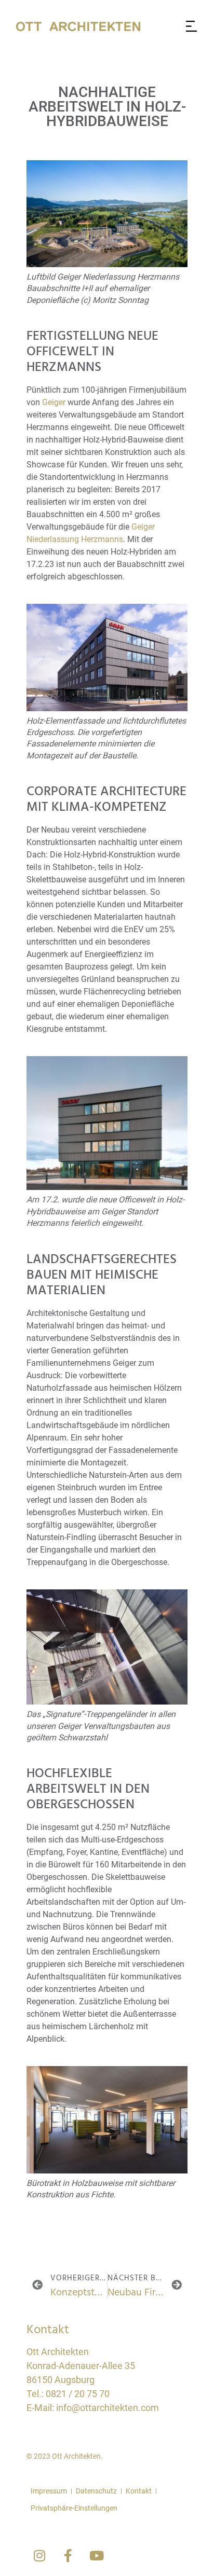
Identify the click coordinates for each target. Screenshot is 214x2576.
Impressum (49, 2491)
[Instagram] (39, 2556)
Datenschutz (96, 2491)
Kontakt (139, 2491)
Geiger (54, 402)
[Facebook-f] (68, 2556)
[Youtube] (97, 2556)
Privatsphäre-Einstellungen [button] (74, 2508)
